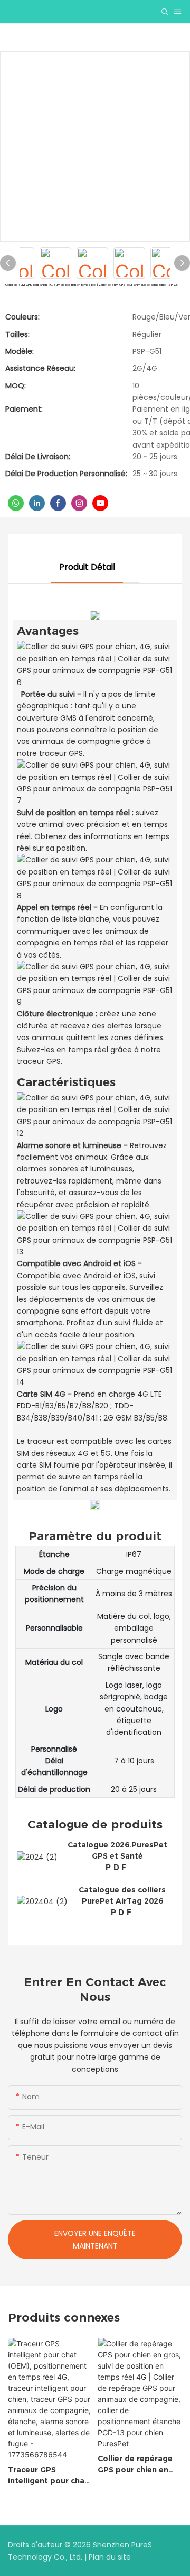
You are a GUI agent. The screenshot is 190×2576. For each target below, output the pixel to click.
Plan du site (110, 2557)
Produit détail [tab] (87, 567)
